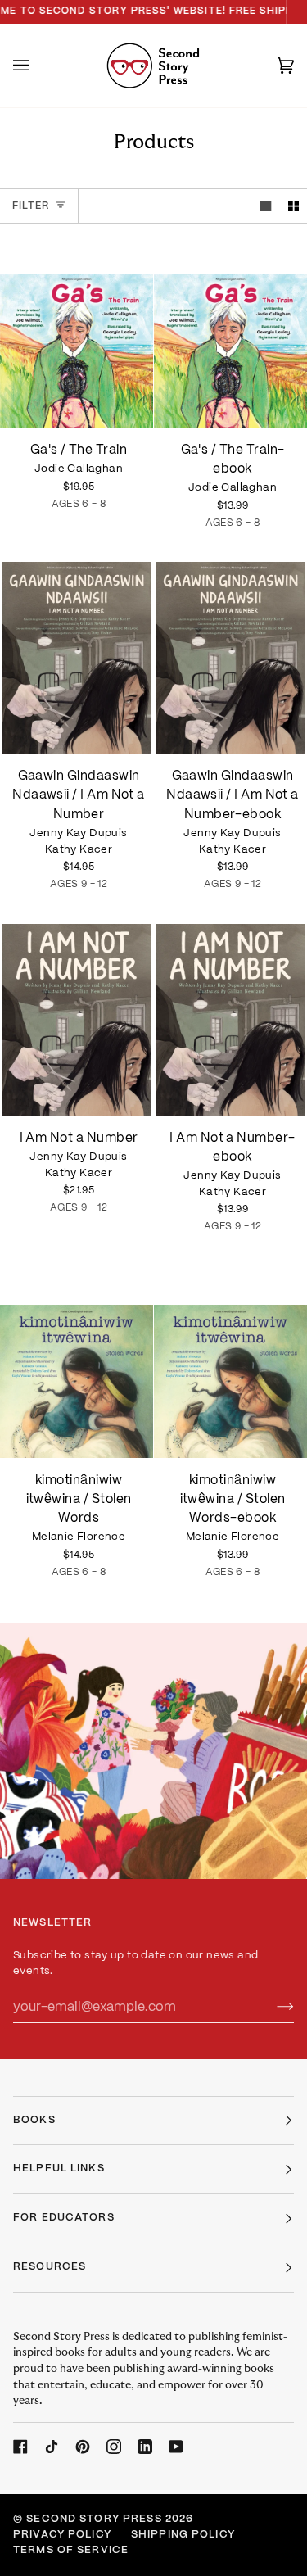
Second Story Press (94, 2519)
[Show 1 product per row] (266, 206)
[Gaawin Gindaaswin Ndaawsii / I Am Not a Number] (77, 658)
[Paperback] (77, 658)
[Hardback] (77, 332)
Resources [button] (50, 2267)
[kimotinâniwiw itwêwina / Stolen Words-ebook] (230, 1362)
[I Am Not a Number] (77, 1020)
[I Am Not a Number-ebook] (230, 1020)
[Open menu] (38, 66)
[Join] (272, 2007)
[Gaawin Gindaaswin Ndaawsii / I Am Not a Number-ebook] (230, 658)
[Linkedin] (145, 2447)
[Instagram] (114, 2447)
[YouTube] (176, 2447)
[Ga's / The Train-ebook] (230, 332)
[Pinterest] (83, 2447)
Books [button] (34, 2121)
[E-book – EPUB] (230, 332)
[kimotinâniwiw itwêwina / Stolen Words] (77, 1362)
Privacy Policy (62, 2535)
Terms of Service (71, 2551)
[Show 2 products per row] (293, 206)
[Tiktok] (52, 2447)
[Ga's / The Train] (77, 332)
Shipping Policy (183, 2535)
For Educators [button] (64, 2218)
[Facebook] (20, 2447)
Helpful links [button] (59, 2169)
